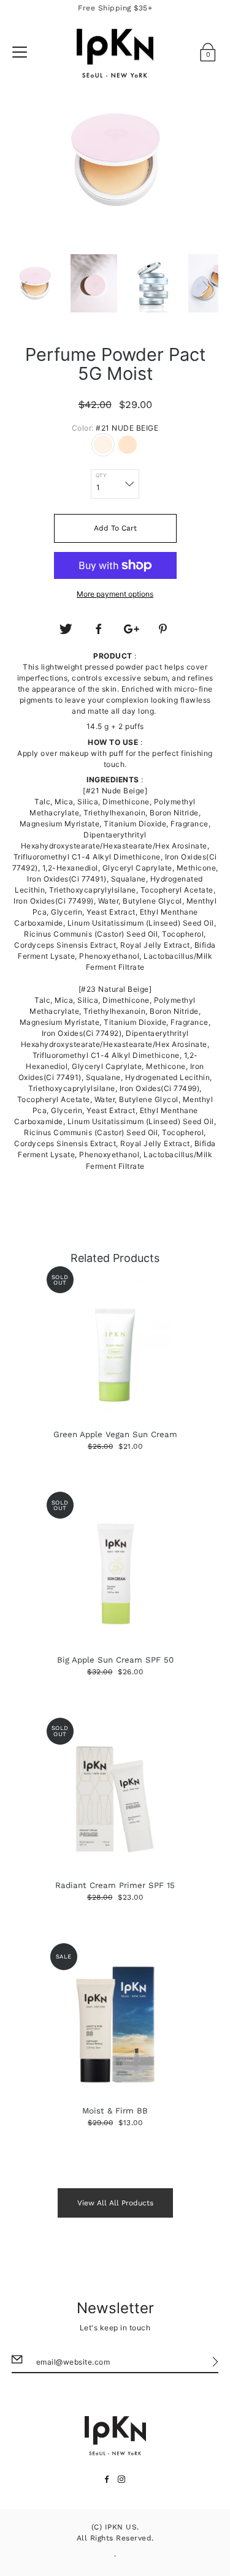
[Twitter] (66, 629)
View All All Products (115, 2203)
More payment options (115, 594)
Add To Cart (115, 528)
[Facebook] (99, 629)
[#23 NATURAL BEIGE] (128, 445)
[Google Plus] (131, 629)
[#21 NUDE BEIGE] (103, 445)
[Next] (206, 287)
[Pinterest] (164, 629)
